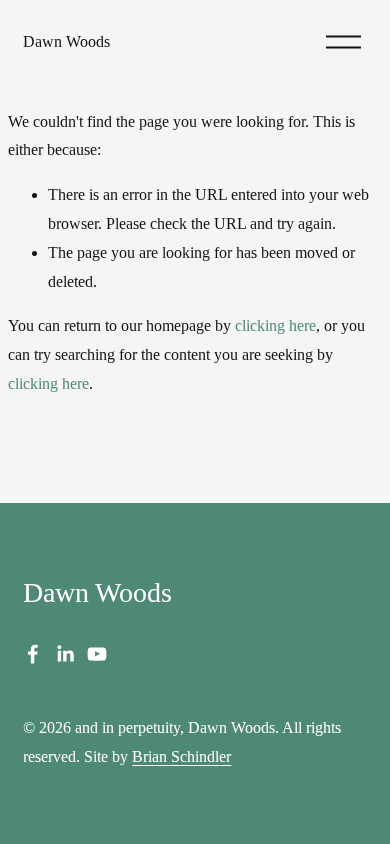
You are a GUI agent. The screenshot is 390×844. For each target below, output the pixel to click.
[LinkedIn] (65, 654)
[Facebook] (33, 654)
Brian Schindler (181, 756)
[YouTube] (97, 654)
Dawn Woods (66, 41)
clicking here (275, 325)
